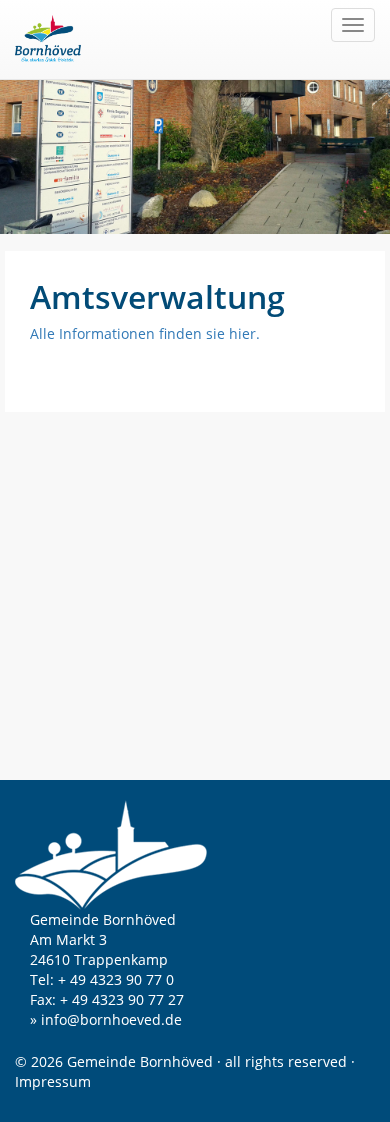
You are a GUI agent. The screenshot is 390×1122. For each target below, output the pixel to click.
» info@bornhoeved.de (106, 1019)
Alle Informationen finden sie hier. (145, 333)
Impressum (53, 1081)
